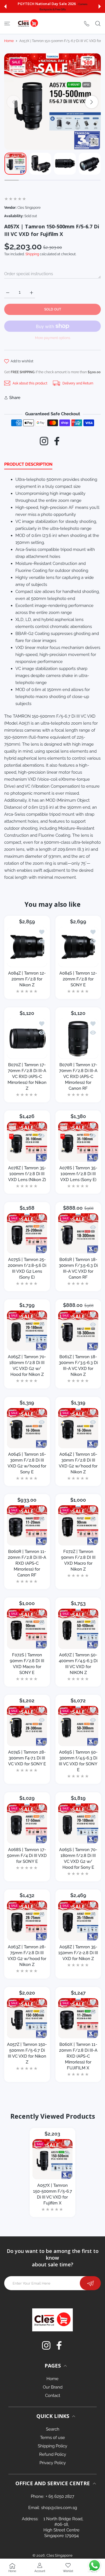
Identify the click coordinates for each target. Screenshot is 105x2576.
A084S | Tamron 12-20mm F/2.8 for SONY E (78, 979)
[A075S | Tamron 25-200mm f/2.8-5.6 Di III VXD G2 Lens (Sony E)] (27, 1233)
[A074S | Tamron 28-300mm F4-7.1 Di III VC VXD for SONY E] (27, 1726)
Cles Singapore (60, 2555)
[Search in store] (98, 24)
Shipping (32, 254)
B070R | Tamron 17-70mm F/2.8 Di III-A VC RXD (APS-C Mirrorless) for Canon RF (78, 1076)
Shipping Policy (53, 2446)
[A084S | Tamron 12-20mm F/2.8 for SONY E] (78, 947)
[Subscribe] (90, 2283)
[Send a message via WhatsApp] (95, 2565)
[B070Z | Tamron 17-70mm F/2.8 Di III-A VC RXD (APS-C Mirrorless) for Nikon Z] (27, 1039)
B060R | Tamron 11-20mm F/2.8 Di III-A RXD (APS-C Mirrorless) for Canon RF (27, 1563)
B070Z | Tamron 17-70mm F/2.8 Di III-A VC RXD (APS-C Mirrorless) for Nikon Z (27, 1076)
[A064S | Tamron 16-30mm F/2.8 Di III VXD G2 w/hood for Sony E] (27, 1428)
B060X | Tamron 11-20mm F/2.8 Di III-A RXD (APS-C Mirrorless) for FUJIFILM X (78, 2056)
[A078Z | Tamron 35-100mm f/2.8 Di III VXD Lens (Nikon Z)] (27, 1142)
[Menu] (7, 24)
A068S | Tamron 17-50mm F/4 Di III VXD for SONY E (27, 1855)
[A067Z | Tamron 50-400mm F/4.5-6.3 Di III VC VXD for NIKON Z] (78, 1629)
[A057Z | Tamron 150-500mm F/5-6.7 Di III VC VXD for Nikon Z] (27, 2018)
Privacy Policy (53, 2463)
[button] (5, 6)
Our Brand (53, 2387)
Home (9, 41)
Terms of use (53, 2438)
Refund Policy (53, 2454)
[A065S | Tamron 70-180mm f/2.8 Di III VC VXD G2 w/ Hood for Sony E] (78, 1823)
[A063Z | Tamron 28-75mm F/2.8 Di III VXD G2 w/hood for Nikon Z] (27, 1921)
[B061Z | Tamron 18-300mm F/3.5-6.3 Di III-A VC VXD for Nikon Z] (78, 1331)
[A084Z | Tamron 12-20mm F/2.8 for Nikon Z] (27, 947)
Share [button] (15, 398)
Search (53, 2429)
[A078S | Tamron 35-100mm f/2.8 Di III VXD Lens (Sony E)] (78, 1142)
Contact (53, 2396)
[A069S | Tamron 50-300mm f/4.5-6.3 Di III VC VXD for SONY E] (78, 1726)
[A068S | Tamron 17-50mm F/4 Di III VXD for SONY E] (27, 1823)
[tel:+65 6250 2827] (87, 23)
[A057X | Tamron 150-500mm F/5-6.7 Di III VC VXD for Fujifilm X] (53, 2159)
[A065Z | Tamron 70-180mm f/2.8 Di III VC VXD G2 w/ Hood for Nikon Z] (27, 1331)
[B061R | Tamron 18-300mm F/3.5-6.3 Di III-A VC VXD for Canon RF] (78, 1233)
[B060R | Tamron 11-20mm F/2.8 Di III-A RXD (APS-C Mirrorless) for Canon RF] (27, 1525)
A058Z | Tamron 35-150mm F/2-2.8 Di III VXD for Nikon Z (78, 1953)
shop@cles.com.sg (59, 2508)
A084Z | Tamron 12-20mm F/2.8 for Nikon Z (27, 979)
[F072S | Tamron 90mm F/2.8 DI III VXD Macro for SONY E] (27, 1629)
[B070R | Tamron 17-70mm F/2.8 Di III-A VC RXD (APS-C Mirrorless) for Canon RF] (78, 1039)
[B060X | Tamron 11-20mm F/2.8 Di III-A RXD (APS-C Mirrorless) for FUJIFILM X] (78, 2018)
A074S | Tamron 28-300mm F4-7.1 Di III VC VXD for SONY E (27, 1758)
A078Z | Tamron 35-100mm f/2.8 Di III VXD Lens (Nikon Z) (27, 1174)
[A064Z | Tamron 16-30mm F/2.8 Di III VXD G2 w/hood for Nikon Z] (78, 1428)
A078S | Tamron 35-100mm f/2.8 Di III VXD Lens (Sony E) (78, 1174)
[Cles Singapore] (28, 23)
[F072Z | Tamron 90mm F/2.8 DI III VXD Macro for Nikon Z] (78, 1525)
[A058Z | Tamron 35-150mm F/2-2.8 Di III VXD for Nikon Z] (78, 1921)
